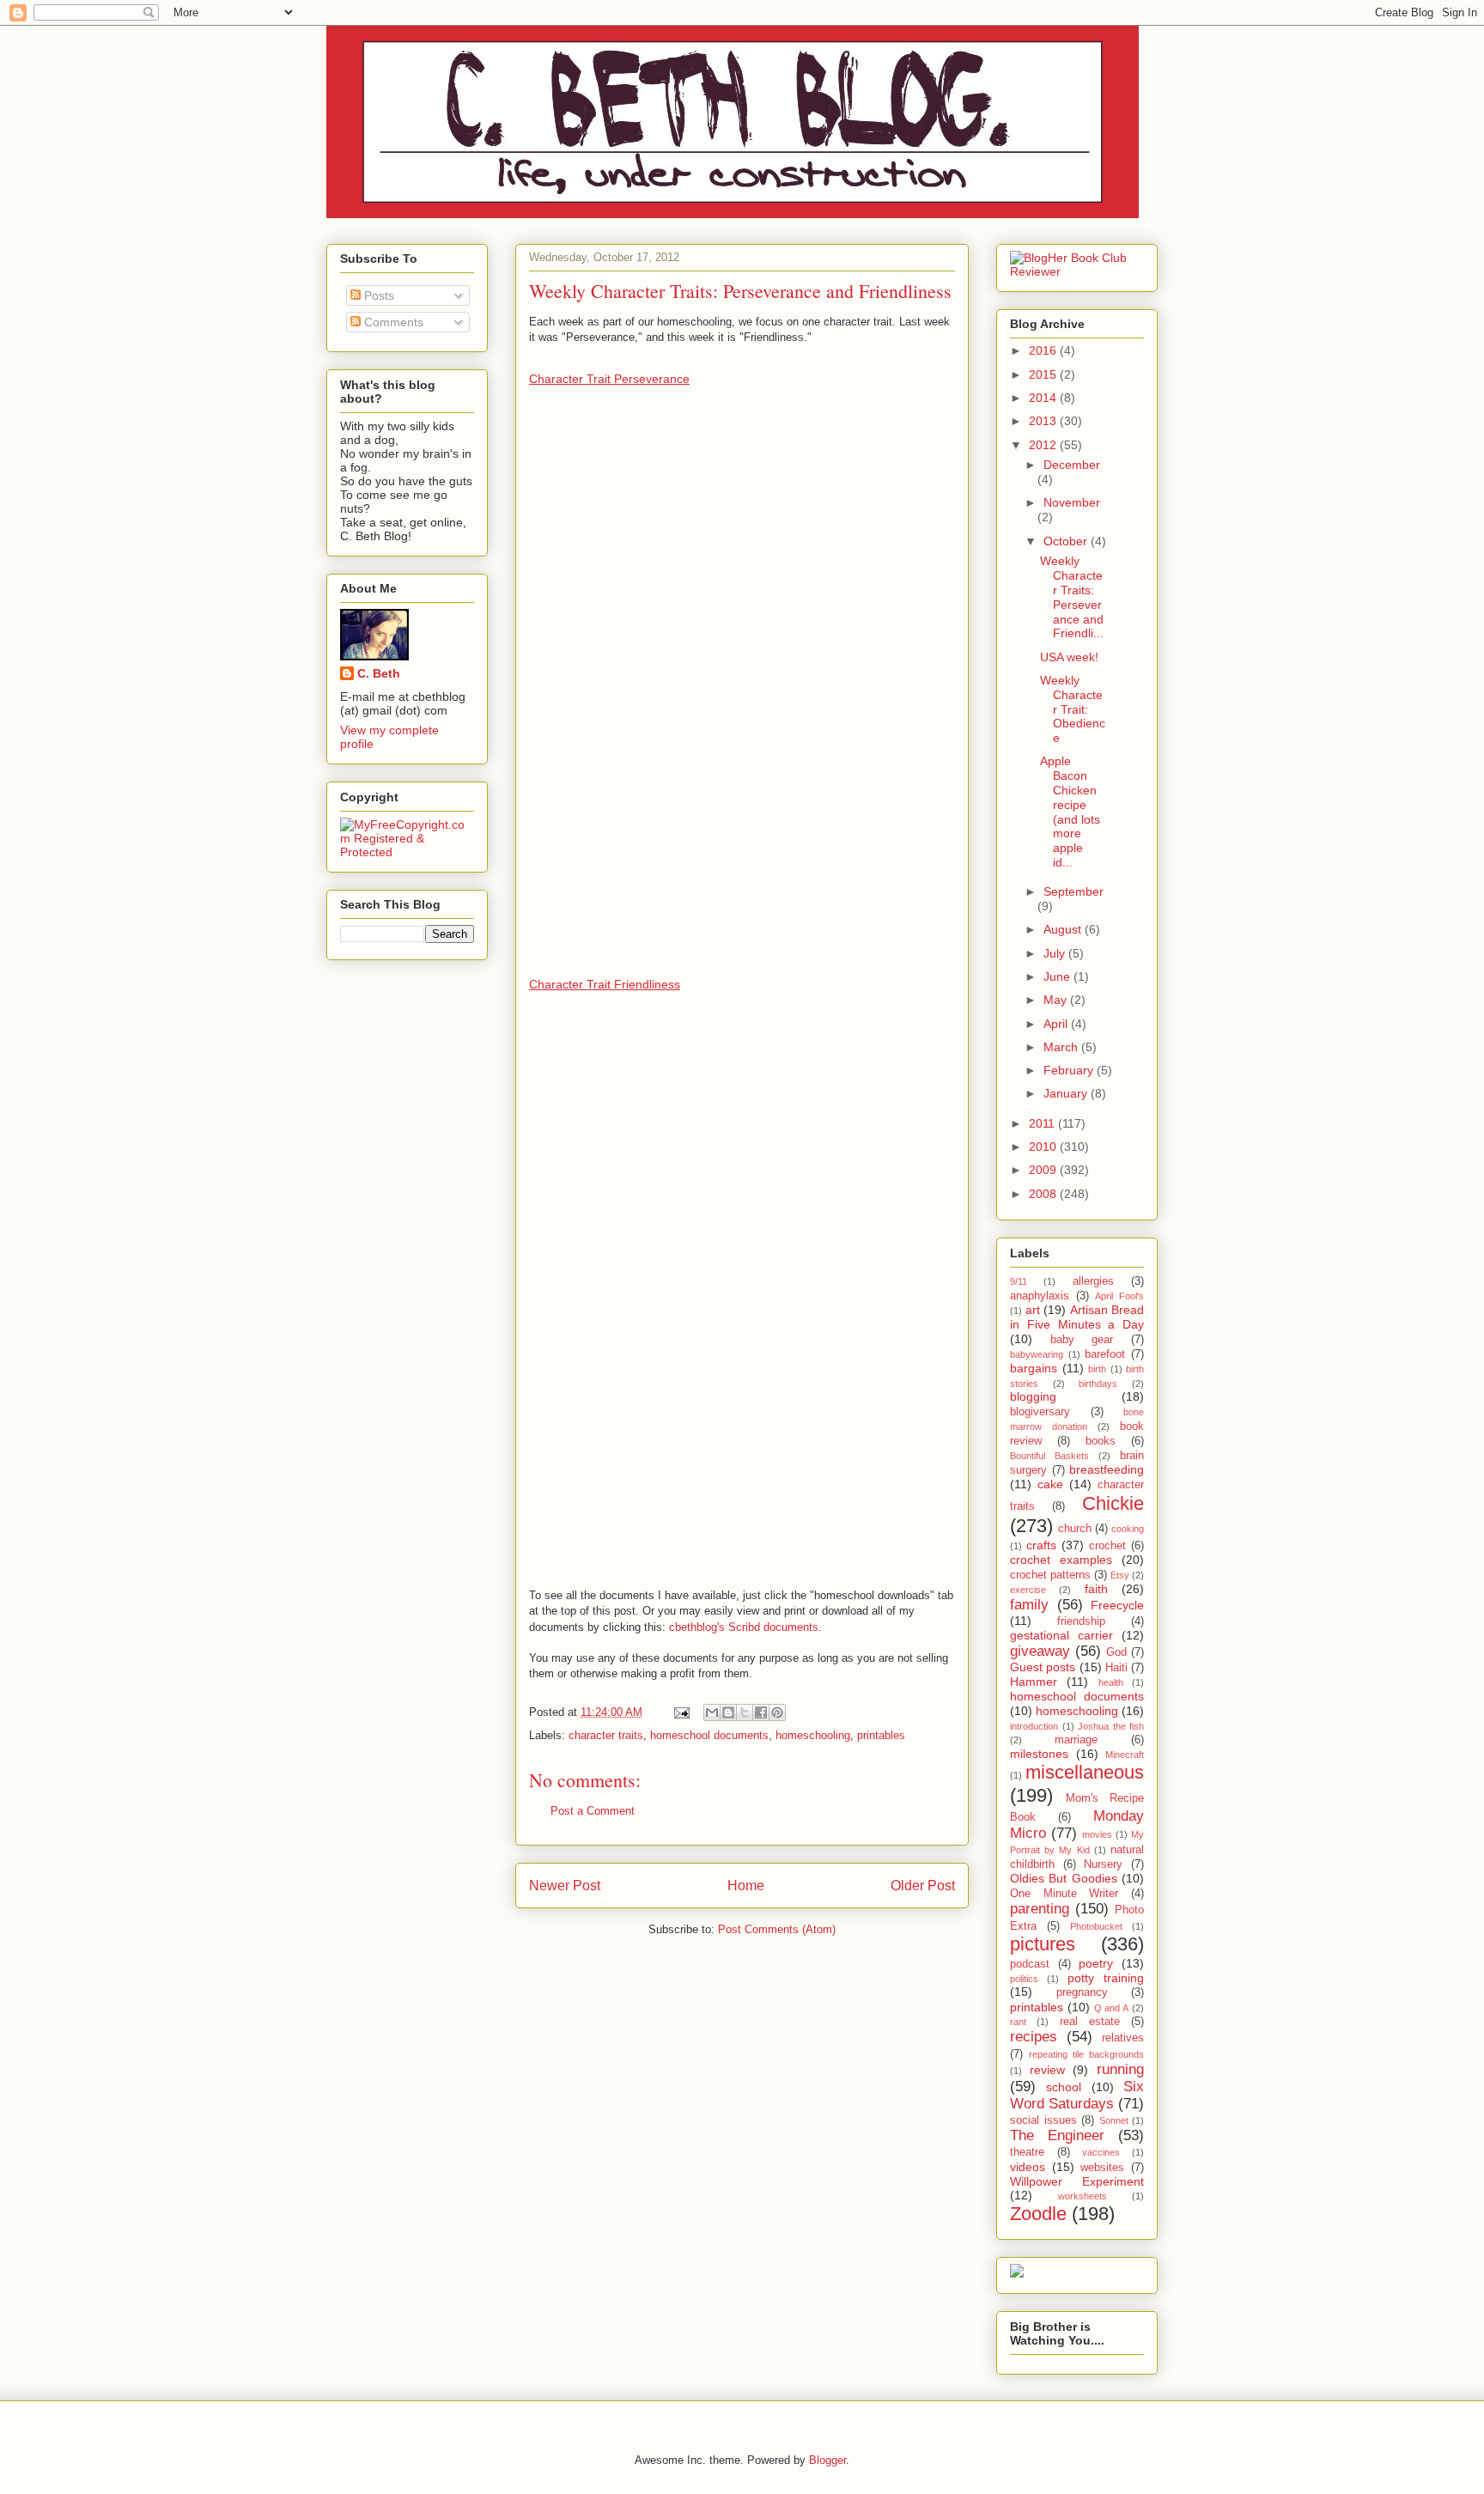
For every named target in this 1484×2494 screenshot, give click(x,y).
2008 (1044, 1194)
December (1072, 465)
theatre (1027, 2152)
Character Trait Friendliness (605, 984)
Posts (377, 295)
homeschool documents (709, 1735)
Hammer (1034, 1682)
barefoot (1105, 1354)
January (1067, 1093)
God (1116, 1652)
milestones (1039, 1754)
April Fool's (1119, 1296)
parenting (1040, 1909)
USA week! (1069, 657)
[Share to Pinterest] (777, 1712)
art (1033, 1310)
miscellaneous (1085, 1772)
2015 (1044, 374)
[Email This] (712, 1712)
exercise (1028, 1590)
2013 (1044, 421)
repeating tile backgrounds (1086, 2054)
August (1064, 929)
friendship (1081, 1621)
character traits (606, 1735)
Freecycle (1117, 1605)
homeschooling (813, 1735)
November (1072, 502)
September (1073, 891)
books (1101, 1441)
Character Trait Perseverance (609, 379)
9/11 (1019, 1281)
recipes (1034, 2037)
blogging (1033, 1396)
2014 (1044, 398)
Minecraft (1125, 1755)
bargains (1034, 1368)
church (1075, 1529)
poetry (1096, 1963)
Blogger (827, 2460)
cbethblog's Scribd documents (744, 1627)
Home (746, 1886)
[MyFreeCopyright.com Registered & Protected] (407, 852)
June (1058, 976)
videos (1028, 2167)
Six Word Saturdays (1077, 2095)
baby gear (1082, 1340)
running (1120, 2069)
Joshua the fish (1111, 1726)
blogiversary (1040, 1412)
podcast (1030, 1964)
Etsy (1120, 1575)
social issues (1043, 2120)
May (1057, 1000)
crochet (1107, 1546)
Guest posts (1043, 1667)
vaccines (1101, 2152)
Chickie (1113, 1503)
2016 (1044, 350)
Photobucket (1096, 1926)
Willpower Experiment (1077, 2181)
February (1070, 1070)
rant (1018, 2022)
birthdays (1098, 1384)
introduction (1034, 1726)
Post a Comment (593, 1811)
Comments (392, 322)
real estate (1090, 2022)
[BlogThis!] (728, 1712)
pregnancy (1082, 1992)
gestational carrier (1061, 1635)
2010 (1044, 1147)
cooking (1128, 1529)
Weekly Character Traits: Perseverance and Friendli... (1072, 597)
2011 (1043, 1123)
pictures (1043, 1944)
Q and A (1112, 2008)
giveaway (1040, 1651)
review (1047, 2070)
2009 (1044, 1170)
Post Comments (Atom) (777, 1929)
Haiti (1116, 1668)
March (1062, 1047)
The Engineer (1057, 2135)
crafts (1041, 1545)
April (1057, 1024)
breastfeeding (1107, 1469)
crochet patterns (1050, 1575)
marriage (1076, 1740)
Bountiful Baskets (1049, 1456)
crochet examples (1061, 1560)
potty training (1106, 1978)
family (1029, 1605)
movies (1097, 1834)
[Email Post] (681, 1712)
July (1056, 953)
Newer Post (565, 1886)
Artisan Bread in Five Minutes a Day (1077, 1317)
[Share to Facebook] (761, 1712)
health (1111, 1682)
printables (881, 1735)
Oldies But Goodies (1064, 1878)
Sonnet (1114, 2120)
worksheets (1083, 2196)
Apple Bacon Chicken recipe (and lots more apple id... (1070, 812)
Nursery (1103, 1864)
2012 (1044, 445)
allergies (1093, 1281)
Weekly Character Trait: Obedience (1073, 709)
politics (1024, 1979)
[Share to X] (745, 1712)
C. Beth (379, 673)
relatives (1123, 2038)
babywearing (1037, 1354)
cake (1050, 1484)
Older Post (923, 1886)
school (1064, 2087)
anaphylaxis (1040, 1296)
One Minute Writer (1064, 1894)
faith (1096, 1589)
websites (1102, 2168)
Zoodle (1038, 2214)
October (1067, 541)
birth (1097, 1369)
